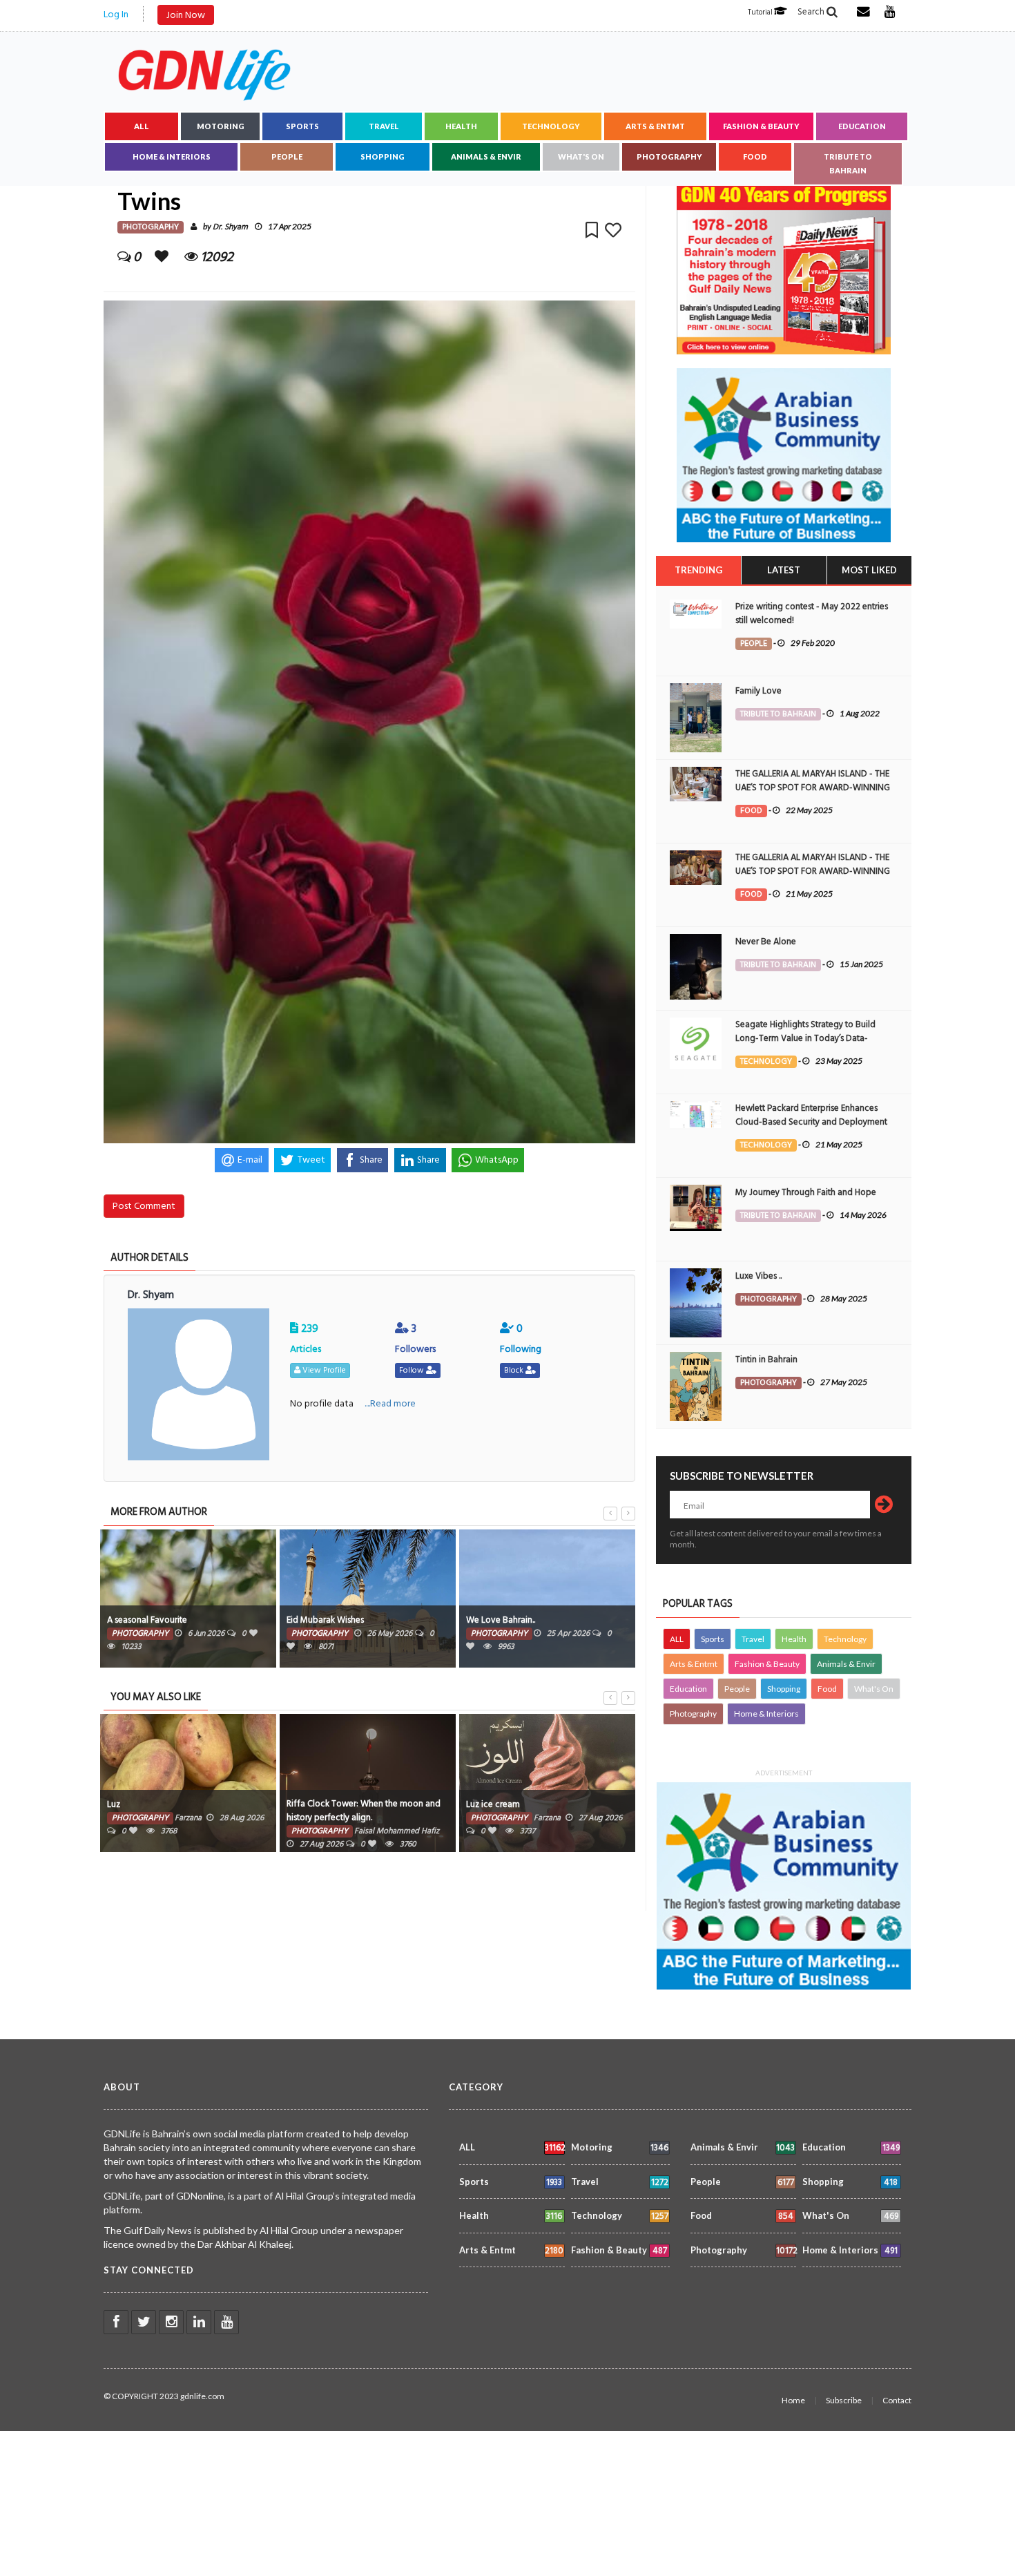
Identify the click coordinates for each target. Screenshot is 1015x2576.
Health (461, 126)
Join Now (186, 15)
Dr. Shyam (230, 227)
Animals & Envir (486, 156)
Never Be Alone (766, 942)
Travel (384, 126)
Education (862, 126)
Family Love (758, 691)
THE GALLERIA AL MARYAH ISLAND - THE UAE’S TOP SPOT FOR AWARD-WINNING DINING (813, 788)
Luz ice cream (493, 1804)
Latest (784, 570)
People (287, 156)
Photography (669, 156)
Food (755, 156)
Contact (897, 2400)
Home (793, 2400)
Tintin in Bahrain (766, 1359)
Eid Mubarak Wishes (325, 1620)
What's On (581, 156)
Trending (698, 570)
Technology (551, 126)
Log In (116, 14)
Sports (302, 126)
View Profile (323, 1370)
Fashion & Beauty (761, 126)
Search (812, 12)
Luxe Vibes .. (758, 1276)
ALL (142, 126)
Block (515, 1370)
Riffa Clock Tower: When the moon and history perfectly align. (364, 1811)
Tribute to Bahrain (848, 163)
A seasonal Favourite (147, 1620)
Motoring (221, 126)
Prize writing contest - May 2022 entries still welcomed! (812, 613)
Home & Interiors (172, 156)
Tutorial (761, 12)
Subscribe (844, 2400)
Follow (413, 1370)
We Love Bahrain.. (501, 1620)
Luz (114, 1804)
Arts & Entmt (655, 126)
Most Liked (869, 570)
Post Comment (144, 1206)
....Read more (390, 1403)
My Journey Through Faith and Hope (806, 1192)
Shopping (383, 156)
